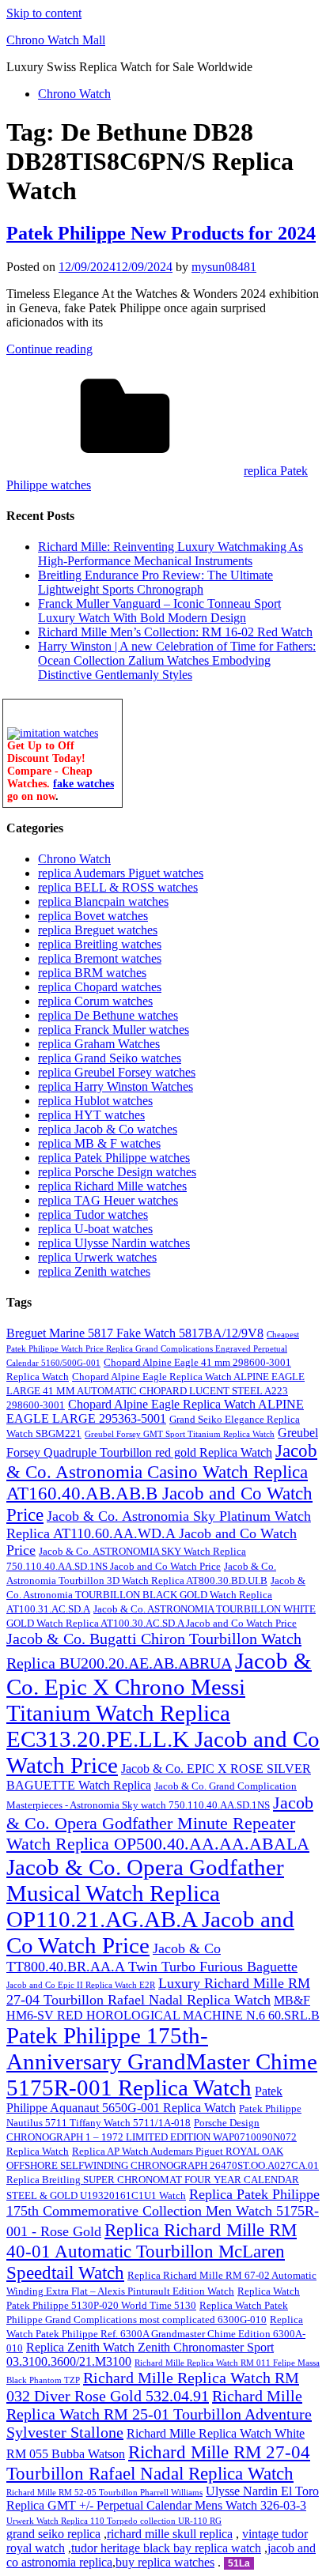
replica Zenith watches (94, 1271)
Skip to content (44, 13)
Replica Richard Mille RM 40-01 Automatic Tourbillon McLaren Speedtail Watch (152, 2251)
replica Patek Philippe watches (114, 1158)
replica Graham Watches (99, 1044)
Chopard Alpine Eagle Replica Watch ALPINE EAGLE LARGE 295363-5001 (155, 1411)
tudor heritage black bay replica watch (166, 2548)
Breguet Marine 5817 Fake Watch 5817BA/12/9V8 (135, 1333)
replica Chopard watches (100, 987)
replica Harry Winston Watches (116, 1086)
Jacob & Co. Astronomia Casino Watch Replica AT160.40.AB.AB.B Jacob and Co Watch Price (162, 1482)
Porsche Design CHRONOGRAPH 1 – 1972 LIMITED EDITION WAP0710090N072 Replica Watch (152, 2137)
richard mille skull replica (170, 2534)
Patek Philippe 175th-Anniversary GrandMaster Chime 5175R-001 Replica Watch (162, 2061)
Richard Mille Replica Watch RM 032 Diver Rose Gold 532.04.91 (153, 2387)
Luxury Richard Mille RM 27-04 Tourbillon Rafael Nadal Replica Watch (158, 1991)
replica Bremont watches (100, 958)
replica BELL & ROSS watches (118, 887)
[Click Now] (53, 733)
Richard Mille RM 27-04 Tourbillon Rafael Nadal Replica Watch (158, 2463)
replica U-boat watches (95, 1229)
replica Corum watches (95, 1001)
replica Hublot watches (95, 1101)
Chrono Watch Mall (56, 40)
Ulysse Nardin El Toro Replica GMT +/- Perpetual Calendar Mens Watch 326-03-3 (163, 2498)
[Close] (115, 707)
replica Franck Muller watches (114, 1030)
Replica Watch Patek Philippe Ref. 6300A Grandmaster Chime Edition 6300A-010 (156, 2334)
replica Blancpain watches (103, 901)
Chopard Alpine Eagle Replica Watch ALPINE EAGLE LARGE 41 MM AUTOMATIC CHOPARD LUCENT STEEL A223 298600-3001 (155, 1391)
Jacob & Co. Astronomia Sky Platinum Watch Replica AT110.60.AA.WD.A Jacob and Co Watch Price (159, 1533)
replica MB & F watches (99, 1143)
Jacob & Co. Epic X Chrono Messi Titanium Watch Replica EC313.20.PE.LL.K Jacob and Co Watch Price (163, 1713)
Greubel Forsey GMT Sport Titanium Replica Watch (180, 1434)
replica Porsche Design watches (117, 1172)
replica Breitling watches (100, 944)
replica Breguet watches (98, 930)
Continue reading (49, 349)
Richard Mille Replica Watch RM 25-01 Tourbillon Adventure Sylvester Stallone (159, 2414)
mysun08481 (224, 267)
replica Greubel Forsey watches (117, 1072)
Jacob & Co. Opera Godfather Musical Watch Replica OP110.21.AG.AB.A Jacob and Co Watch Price (150, 1906)
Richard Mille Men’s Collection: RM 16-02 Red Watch (175, 632)
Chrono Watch (74, 94)
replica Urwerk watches (97, 1257)
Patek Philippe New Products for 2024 (161, 233)
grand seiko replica (53, 2534)
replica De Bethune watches (108, 1015)
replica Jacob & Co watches (108, 1129)
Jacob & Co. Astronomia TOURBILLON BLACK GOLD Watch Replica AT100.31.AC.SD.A (156, 1595)
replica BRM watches (92, 973)
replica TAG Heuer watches (108, 1200)
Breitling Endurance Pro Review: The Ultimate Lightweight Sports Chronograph (155, 582)
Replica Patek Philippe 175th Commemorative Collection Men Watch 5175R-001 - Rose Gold (163, 2213)
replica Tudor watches (93, 1214)
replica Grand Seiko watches (110, 1058)
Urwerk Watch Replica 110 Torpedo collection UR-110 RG (114, 2521)
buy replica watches (165, 2562)
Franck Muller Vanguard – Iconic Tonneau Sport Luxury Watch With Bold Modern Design (159, 611)
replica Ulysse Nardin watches (114, 1243)
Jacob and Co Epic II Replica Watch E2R (81, 1985)
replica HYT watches (91, 1115)
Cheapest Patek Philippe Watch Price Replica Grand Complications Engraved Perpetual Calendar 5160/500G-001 (153, 1349)
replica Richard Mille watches (112, 1186)
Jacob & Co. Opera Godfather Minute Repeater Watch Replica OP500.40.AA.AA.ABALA (160, 1823)
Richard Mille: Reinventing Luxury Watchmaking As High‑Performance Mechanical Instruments (171, 554)
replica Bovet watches (93, 916)
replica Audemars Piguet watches (121, 873)
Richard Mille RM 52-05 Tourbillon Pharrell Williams (104, 2493)
